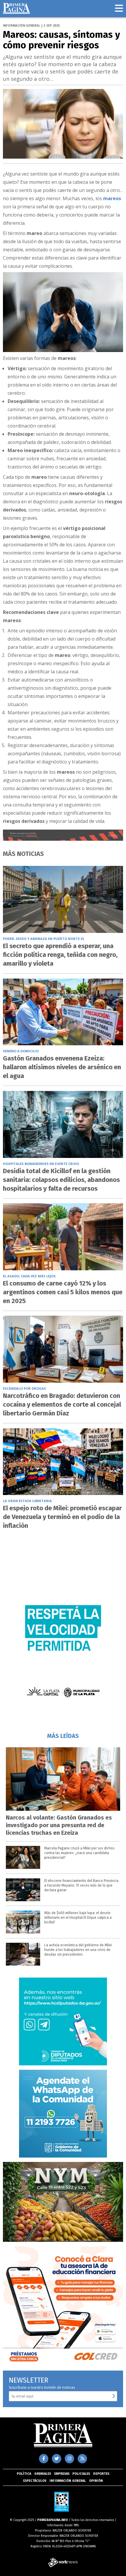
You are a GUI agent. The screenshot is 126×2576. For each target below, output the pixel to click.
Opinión (96, 2481)
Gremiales (43, 2474)
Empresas (62, 2474)
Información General (68, 2481)
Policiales (81, 2474)
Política (24, 2474)
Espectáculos (35, 2481)
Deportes (101, 2474)
